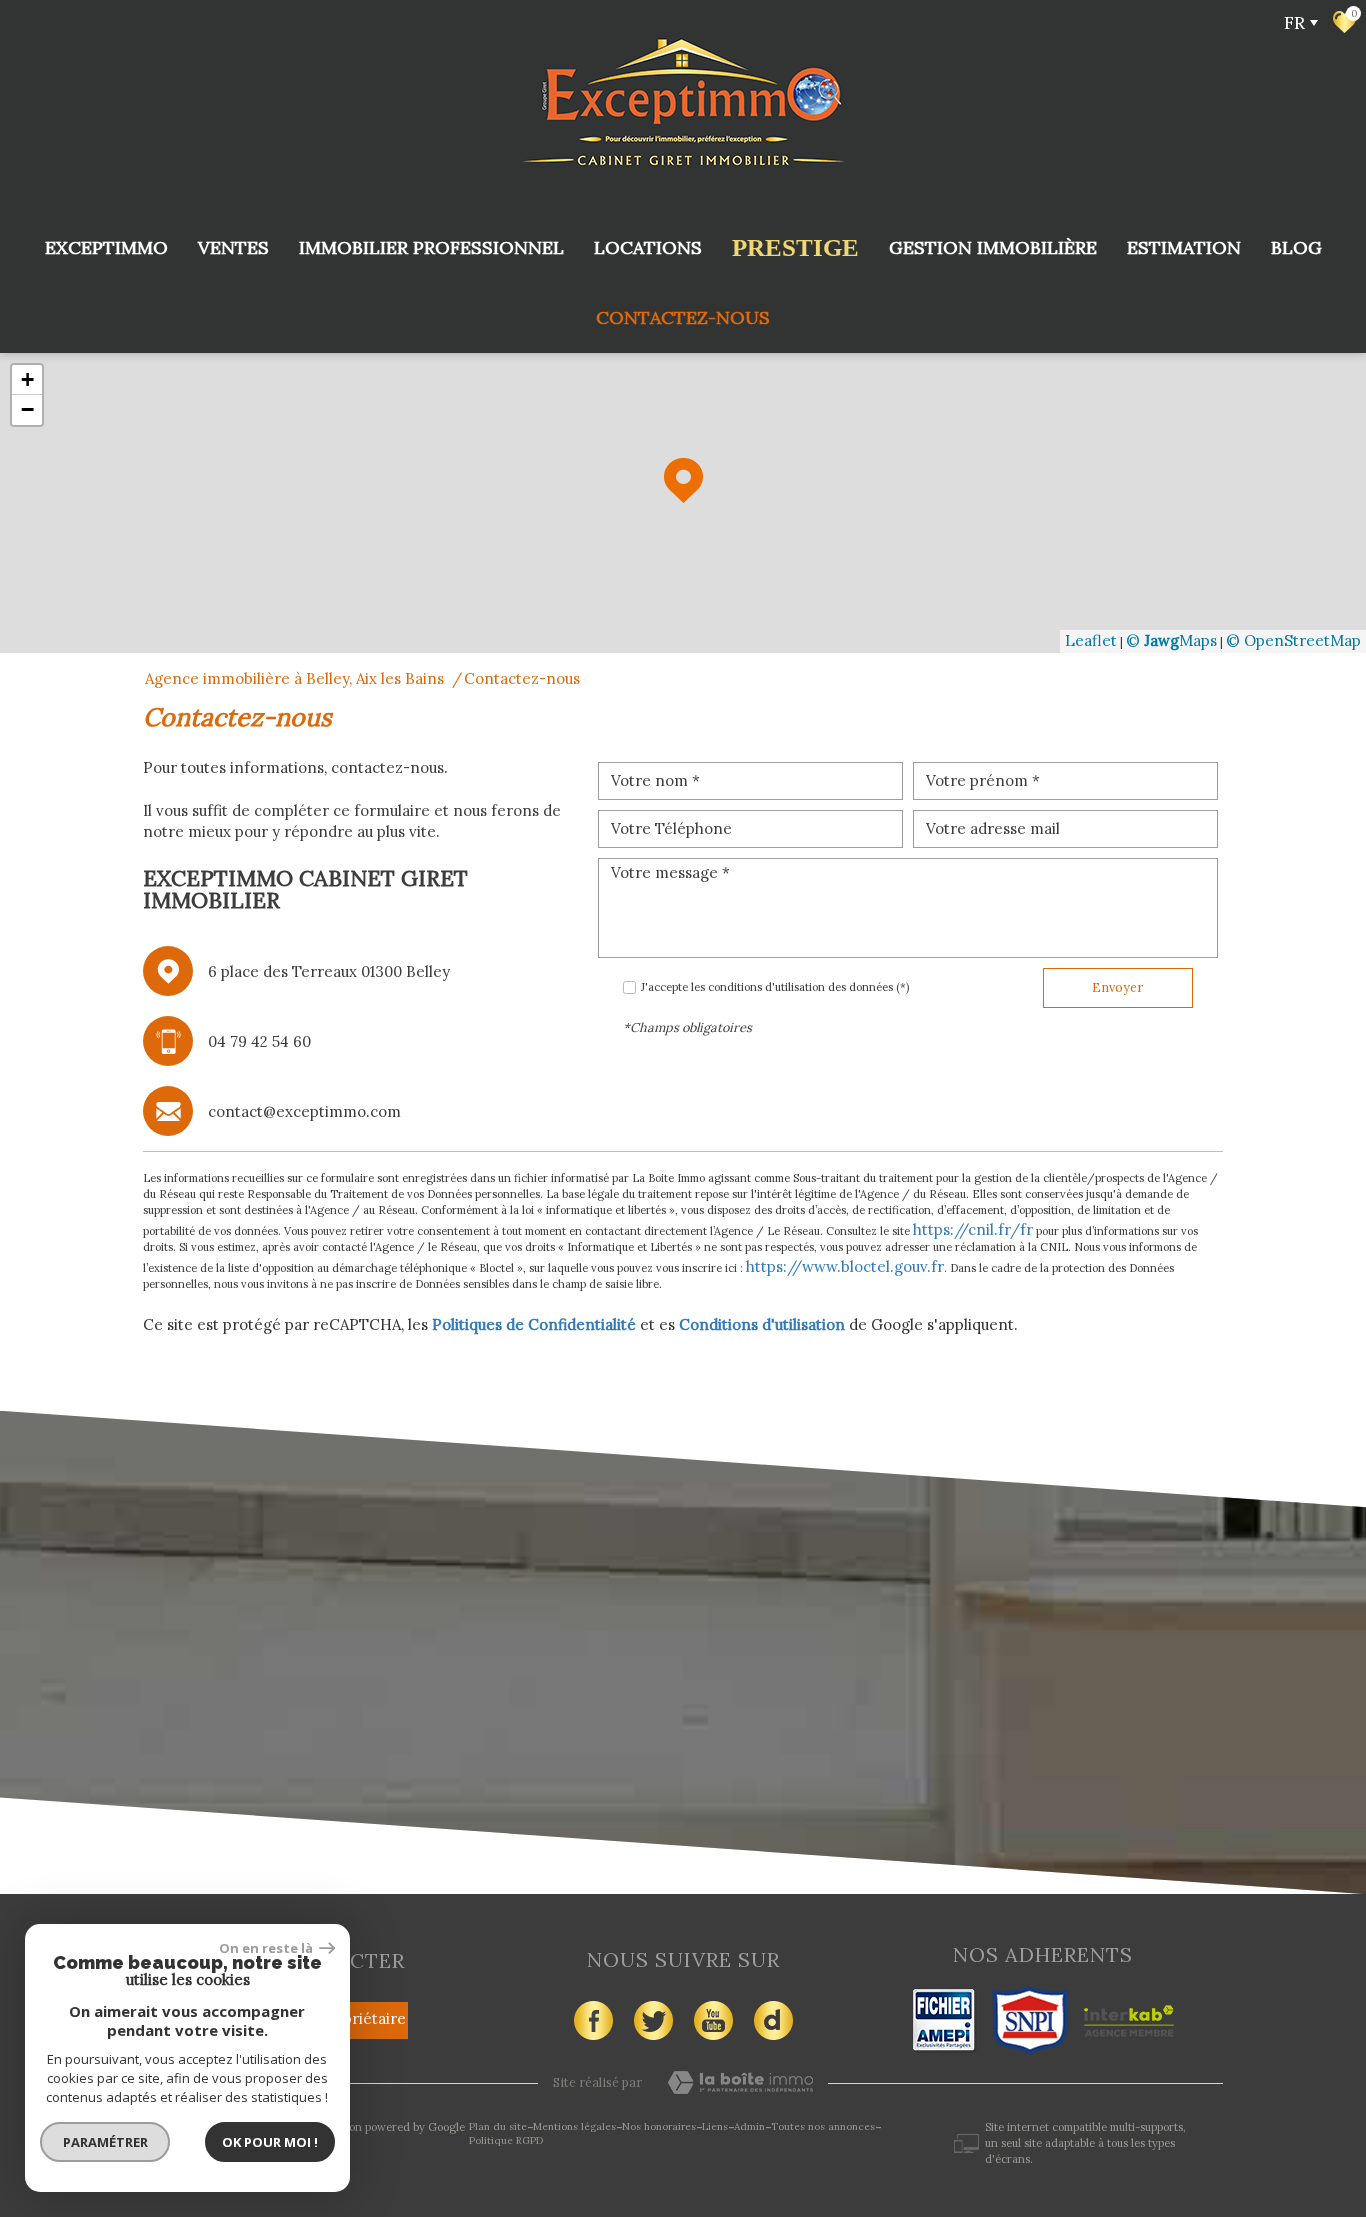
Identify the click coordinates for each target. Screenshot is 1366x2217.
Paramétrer (105, 2142)
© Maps (1171, 640)
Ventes (233, 247)
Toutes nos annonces (823, 2126)
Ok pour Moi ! (270, 2142)
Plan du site (498, 2126)
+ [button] (27, 379)
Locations (648, 247)
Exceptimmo (106, 247)
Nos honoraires (659, 2126)
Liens (715, 2126)
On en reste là (267, 1948)
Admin (749, 2126)
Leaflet (1091, 640)
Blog (1296, 247)
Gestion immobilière (993, 247)
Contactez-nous (683, 317)
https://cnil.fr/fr (973, 1229)
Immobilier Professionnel (431, 247)
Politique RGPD (506, 2140)
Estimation (1184, 247)
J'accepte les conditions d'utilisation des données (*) (775, 987)
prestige (795, 247)
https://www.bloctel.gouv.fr (845, 1266)
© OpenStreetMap (1293, 640)
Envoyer (1117, 987)
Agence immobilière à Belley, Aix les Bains (294, 678)
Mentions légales (574, 2126)
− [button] (27, 409)
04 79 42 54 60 (259, 1041)
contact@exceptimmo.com (304, 1111)
